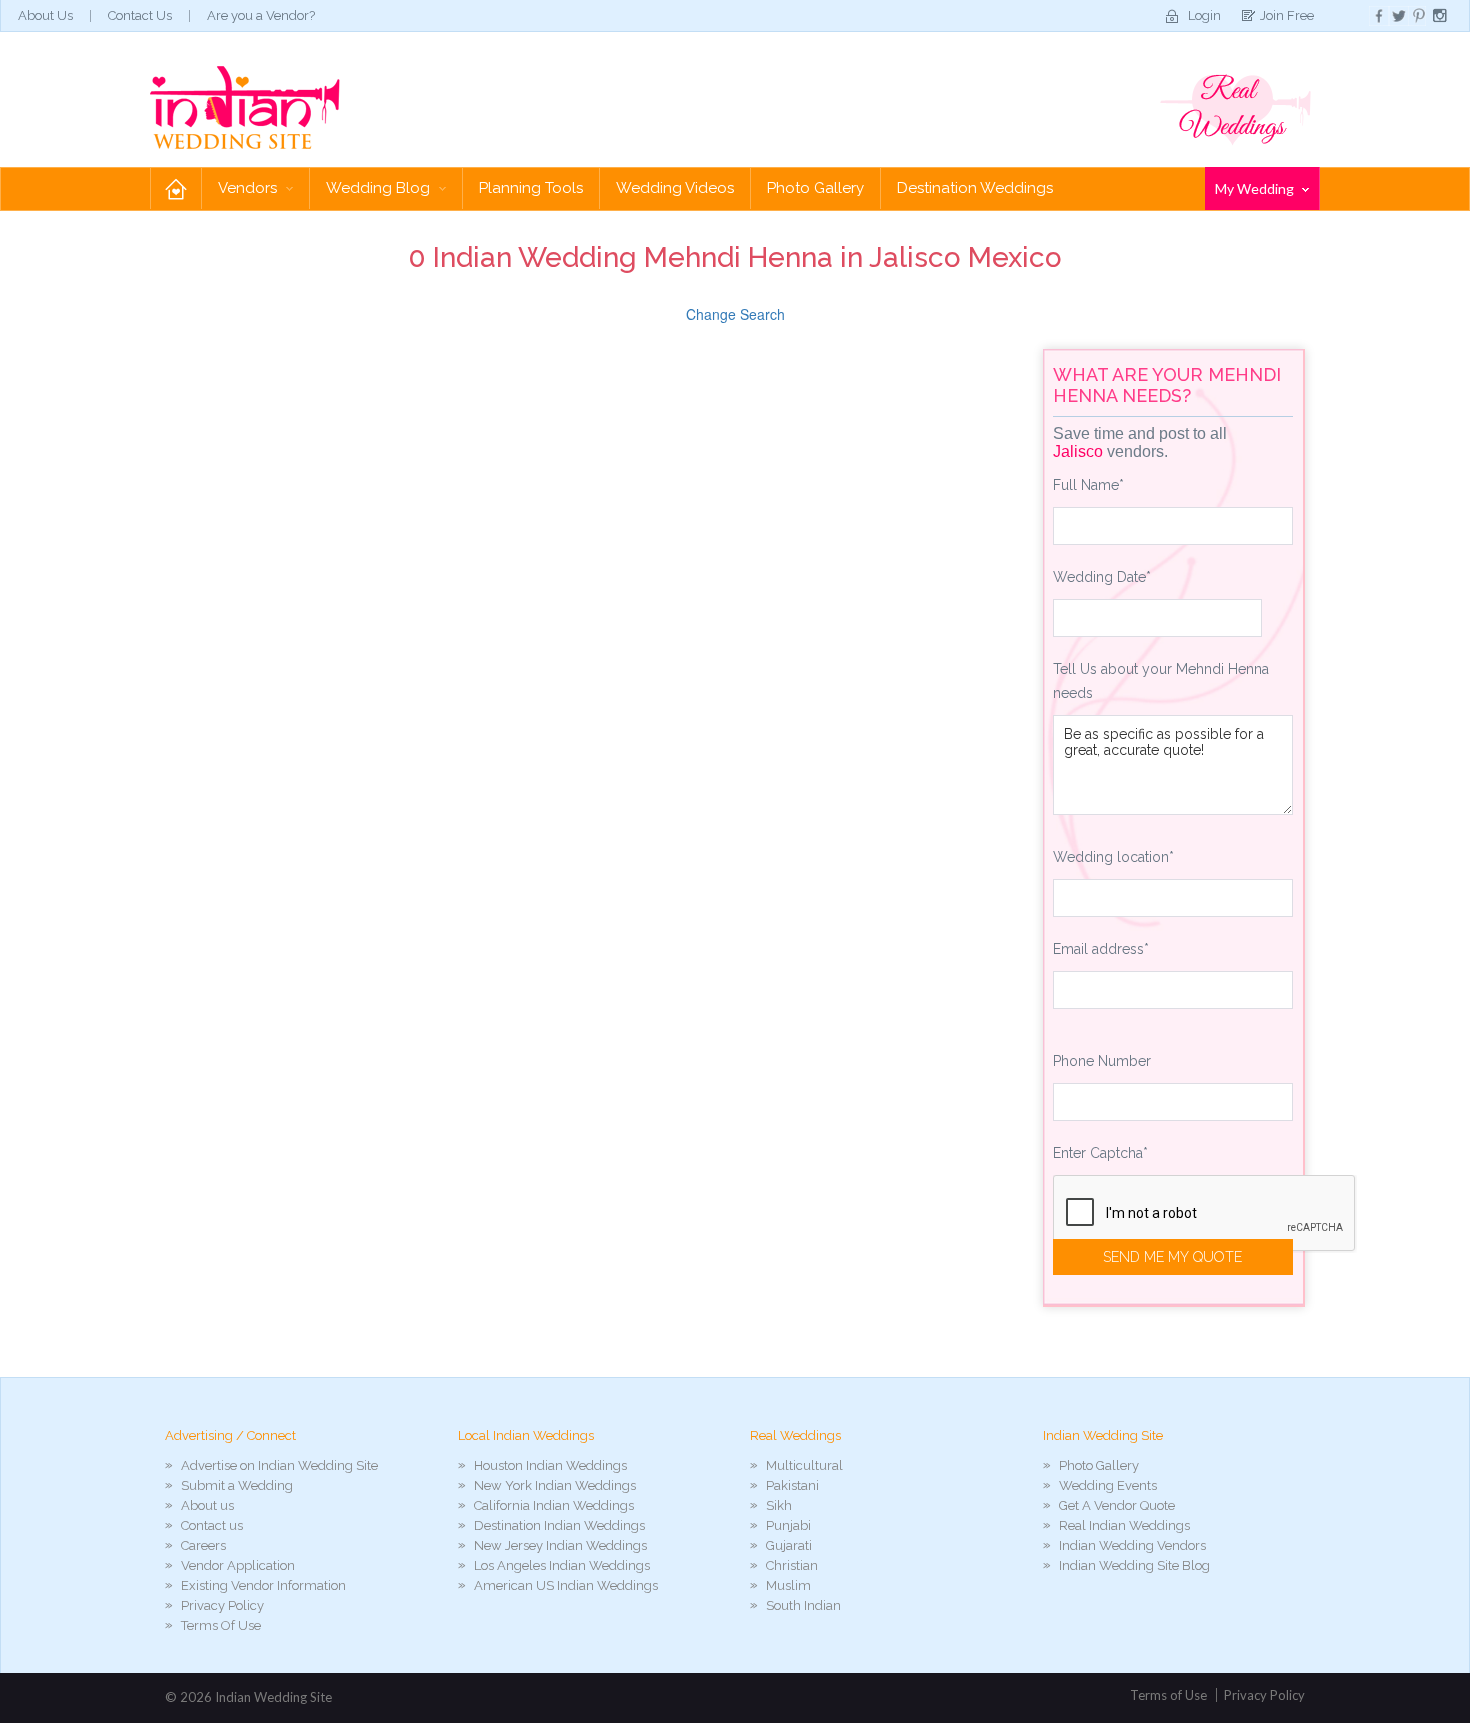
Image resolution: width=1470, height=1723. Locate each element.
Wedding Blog (380, 188)
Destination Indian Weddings (559, 1525)
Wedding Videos (675, 188)
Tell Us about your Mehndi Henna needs (1161, 681)
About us (207, 1505)
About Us (45, 15)
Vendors (249, 188)
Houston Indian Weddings (550, 1465)
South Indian (803, 1605)
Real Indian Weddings (1124, 1525)
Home (176, 188)
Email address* (1101, 949)
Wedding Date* (1102, 577)
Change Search (735, 314)
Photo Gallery (815, 188)
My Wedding (1256, 188)
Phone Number (1102, 1061)
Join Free (1287, 15)
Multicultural (804, 1465)
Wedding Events (1108, 1485)
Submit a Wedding (237, 1485)
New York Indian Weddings (555, 1485)
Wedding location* (1113, 857)
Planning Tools (531, 188)
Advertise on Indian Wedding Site (279, 1465)
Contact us (212, 1525)
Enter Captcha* (1100, 1153)
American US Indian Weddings (566, 1585)
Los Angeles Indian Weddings (562, 1565)
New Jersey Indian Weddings (560, 1545)
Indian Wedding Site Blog (1134, 1565)
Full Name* (1088, 485)
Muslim (788, 1585)
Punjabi (788, 1525)
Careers (203, 1545)
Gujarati (789, 1545)
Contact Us (140, 15)
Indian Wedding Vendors (1132, 1545)
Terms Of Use (221, 1625)
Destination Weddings (975, 188)
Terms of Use (1168, 1695)
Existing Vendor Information (263, 1585)
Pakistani (792, 1485)
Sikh (779, 1505)
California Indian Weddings (554, 1505)
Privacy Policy (222, 1605)
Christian (792, 1565)
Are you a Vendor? (261, 15)
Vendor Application (238, 1565)
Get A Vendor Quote (1117, 1505)
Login (1204, 15)
